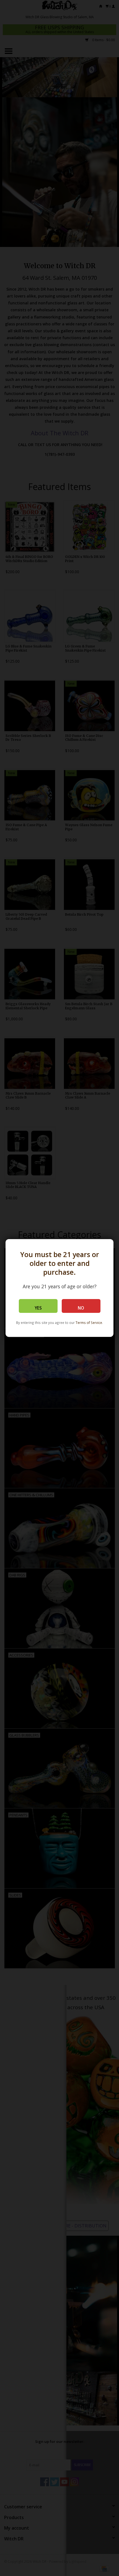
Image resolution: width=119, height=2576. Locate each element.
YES (38, 1308)
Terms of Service (89, 1323)
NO (81, 1308)
